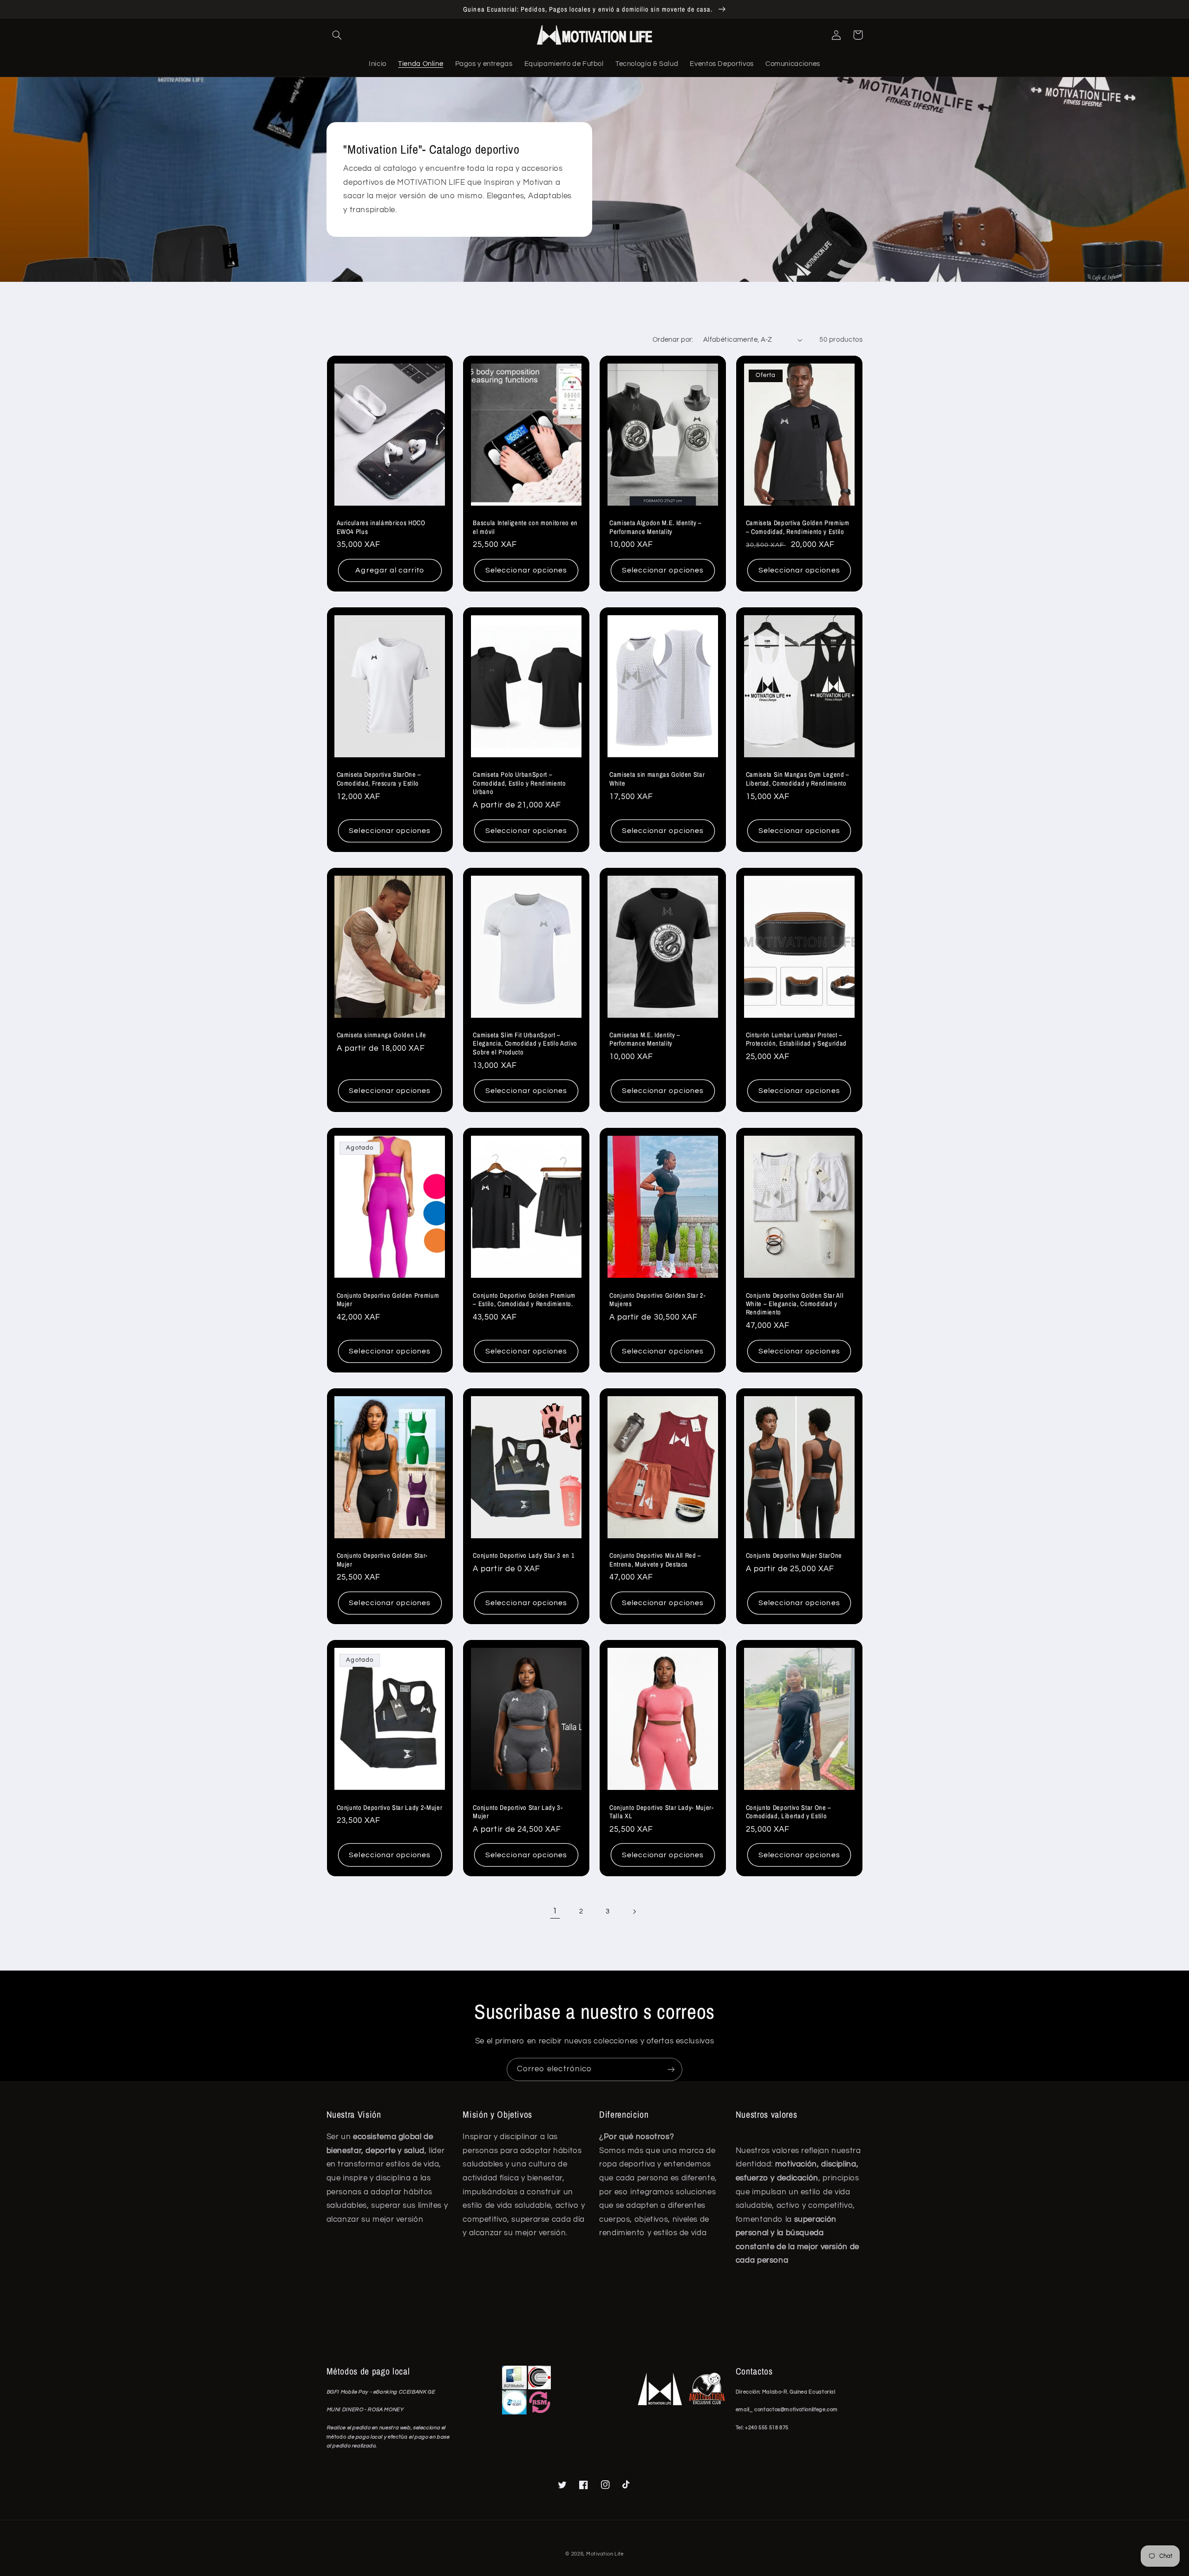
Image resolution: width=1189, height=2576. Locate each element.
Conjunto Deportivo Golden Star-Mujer (382, 1560)
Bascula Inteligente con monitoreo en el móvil (525, 527)
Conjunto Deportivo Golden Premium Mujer (388, 1300)
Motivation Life (605, 2554)
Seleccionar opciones (526, 570)
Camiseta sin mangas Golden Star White (657, 779)
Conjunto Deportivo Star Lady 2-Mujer (390, 1808)
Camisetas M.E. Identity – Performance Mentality (645, 1039)
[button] (337, 35)
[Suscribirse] (671, 2069)
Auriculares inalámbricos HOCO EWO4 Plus (381, 527)
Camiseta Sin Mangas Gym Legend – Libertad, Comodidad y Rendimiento (798, 779)
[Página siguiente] (634, 1912)
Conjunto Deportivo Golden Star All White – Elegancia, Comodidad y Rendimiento (795, 1304)
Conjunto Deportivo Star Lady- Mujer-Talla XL (662, 1812)
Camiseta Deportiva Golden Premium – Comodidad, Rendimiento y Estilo (798, 527)
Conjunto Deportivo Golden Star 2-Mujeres (658, 1300)
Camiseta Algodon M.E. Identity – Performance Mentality (656, 527)
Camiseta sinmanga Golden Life (382, 1035)
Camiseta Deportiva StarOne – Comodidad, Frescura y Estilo (379, 779)
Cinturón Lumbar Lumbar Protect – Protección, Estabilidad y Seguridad (796, 1039)
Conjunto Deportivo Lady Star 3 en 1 (524, 1555)
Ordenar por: (673, 340)
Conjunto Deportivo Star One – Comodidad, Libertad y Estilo (789, 1812)
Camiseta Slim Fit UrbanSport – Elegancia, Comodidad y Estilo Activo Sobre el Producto (525, 1044)
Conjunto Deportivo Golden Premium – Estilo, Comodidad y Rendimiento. (524, 1300)
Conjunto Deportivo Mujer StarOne (794, 1555)
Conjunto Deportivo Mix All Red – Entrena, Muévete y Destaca (655, 1560)
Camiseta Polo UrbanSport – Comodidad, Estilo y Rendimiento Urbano (519, 783)
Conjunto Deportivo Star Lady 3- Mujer (518, 1812)
